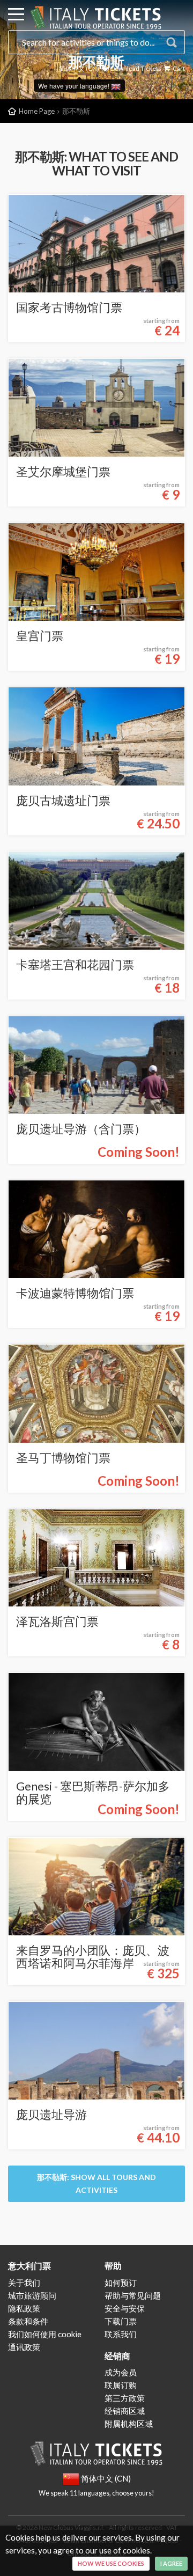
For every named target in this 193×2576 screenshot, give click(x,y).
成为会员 (121, 2372)
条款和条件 (28, 2321)
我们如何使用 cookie (45, 2334)
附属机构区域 (129, 2424)
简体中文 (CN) (79, 68)
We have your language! (75, 86)
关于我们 (24, 2283)
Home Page (37, 111)
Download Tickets (135, 68)
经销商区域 (125, 2411)
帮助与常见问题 (133, 2295)
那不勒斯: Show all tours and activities (96, 2184)
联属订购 (121, 2385)
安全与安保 (125, 2308)
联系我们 (121, 2334)
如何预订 (121, 2283)
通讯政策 (24, 2347)
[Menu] (16, 16)
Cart (178, 68)
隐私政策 (24, 2308)
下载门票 (121, 2321)
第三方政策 (125, 2398)
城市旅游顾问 (32, 2295)
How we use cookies (111, 2563)
